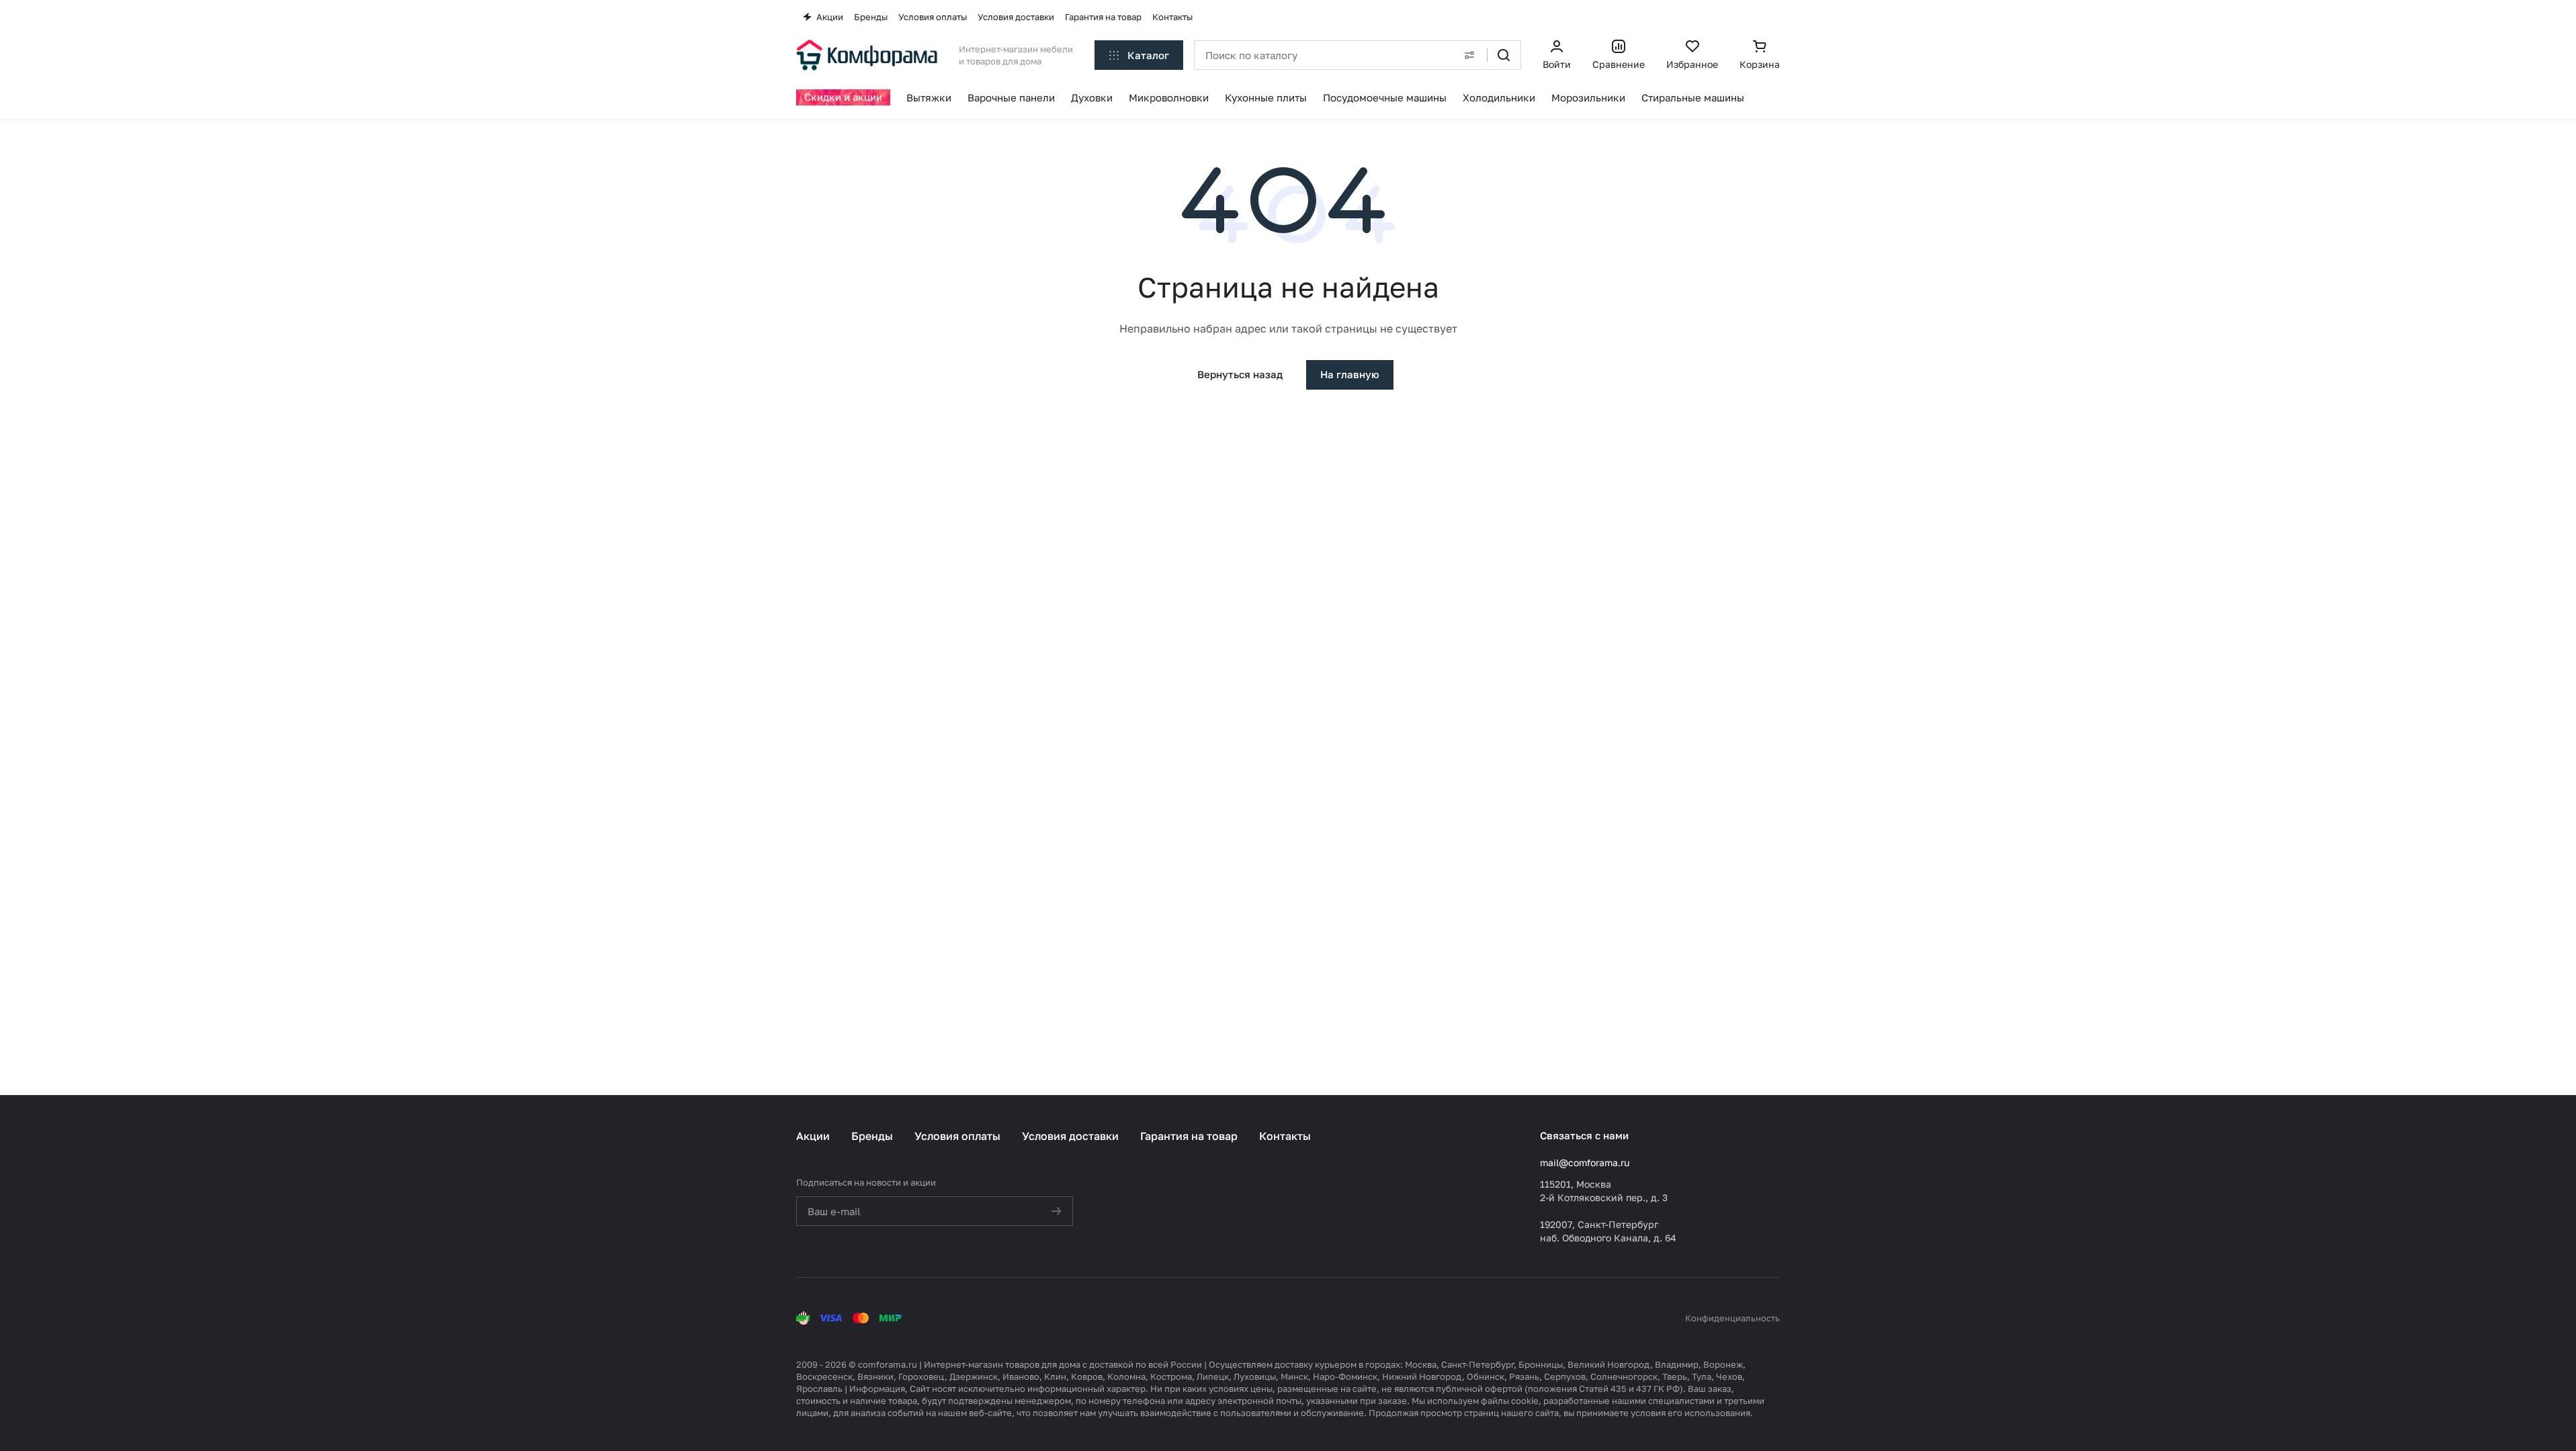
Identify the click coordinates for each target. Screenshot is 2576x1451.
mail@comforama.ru (1585, 1162)
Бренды (872, 1136)
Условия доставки (1070, 1136)
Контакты (1285, 1136)
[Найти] (1504, 55)
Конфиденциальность (1732, 1318)
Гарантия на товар (1189, 1136)
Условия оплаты (957, 1136)
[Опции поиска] (1469, 55)
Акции (813, 1136)
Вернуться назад (1240, 374)
